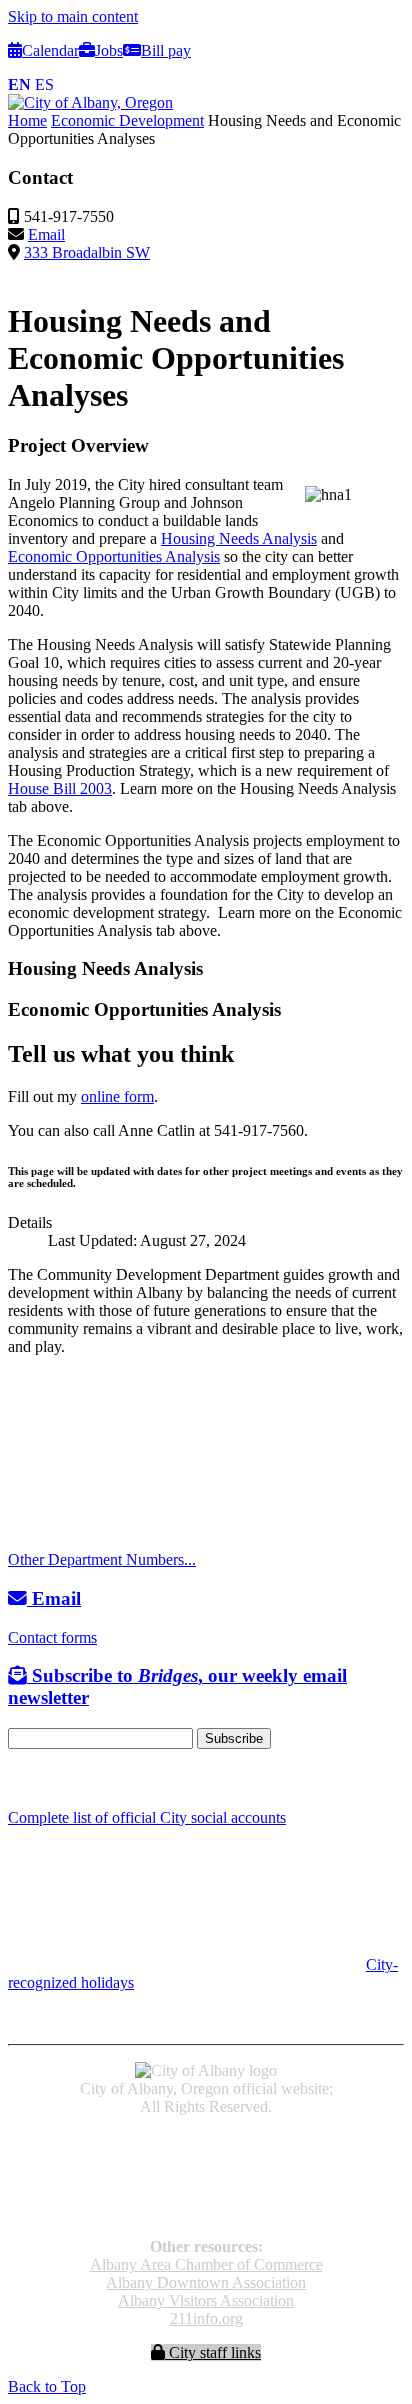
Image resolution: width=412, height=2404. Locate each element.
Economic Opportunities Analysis (114, 556)
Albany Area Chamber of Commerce (206, 2264)
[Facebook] (17, 1778)
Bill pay (166, 50)
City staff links (213, 2352)
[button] (206, 446)
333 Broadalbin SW (87, 252)
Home (27, 120)
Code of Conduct (206, 2158)
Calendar (50, 50)
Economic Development (127, 120)
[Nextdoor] (89, 1778)
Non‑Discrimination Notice (206, 2194)
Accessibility (206, 2140)
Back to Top (47, 2386)
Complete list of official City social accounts (147, 1817)
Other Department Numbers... (102, 1559)
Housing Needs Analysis (239, 538)
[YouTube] (63, 1778)
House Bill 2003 (60, 788)
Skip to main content (73, 16)
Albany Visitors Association (206, 2300)
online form (117, 1096)
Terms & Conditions (206, 2212)
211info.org (206, 2318)
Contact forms (52, 1637)
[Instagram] (40, 1778)
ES (44, 84)
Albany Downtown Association (206, 2282)
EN (19, 84)
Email (46, 234)
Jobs (109, 50)
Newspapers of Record (206, 2176)
